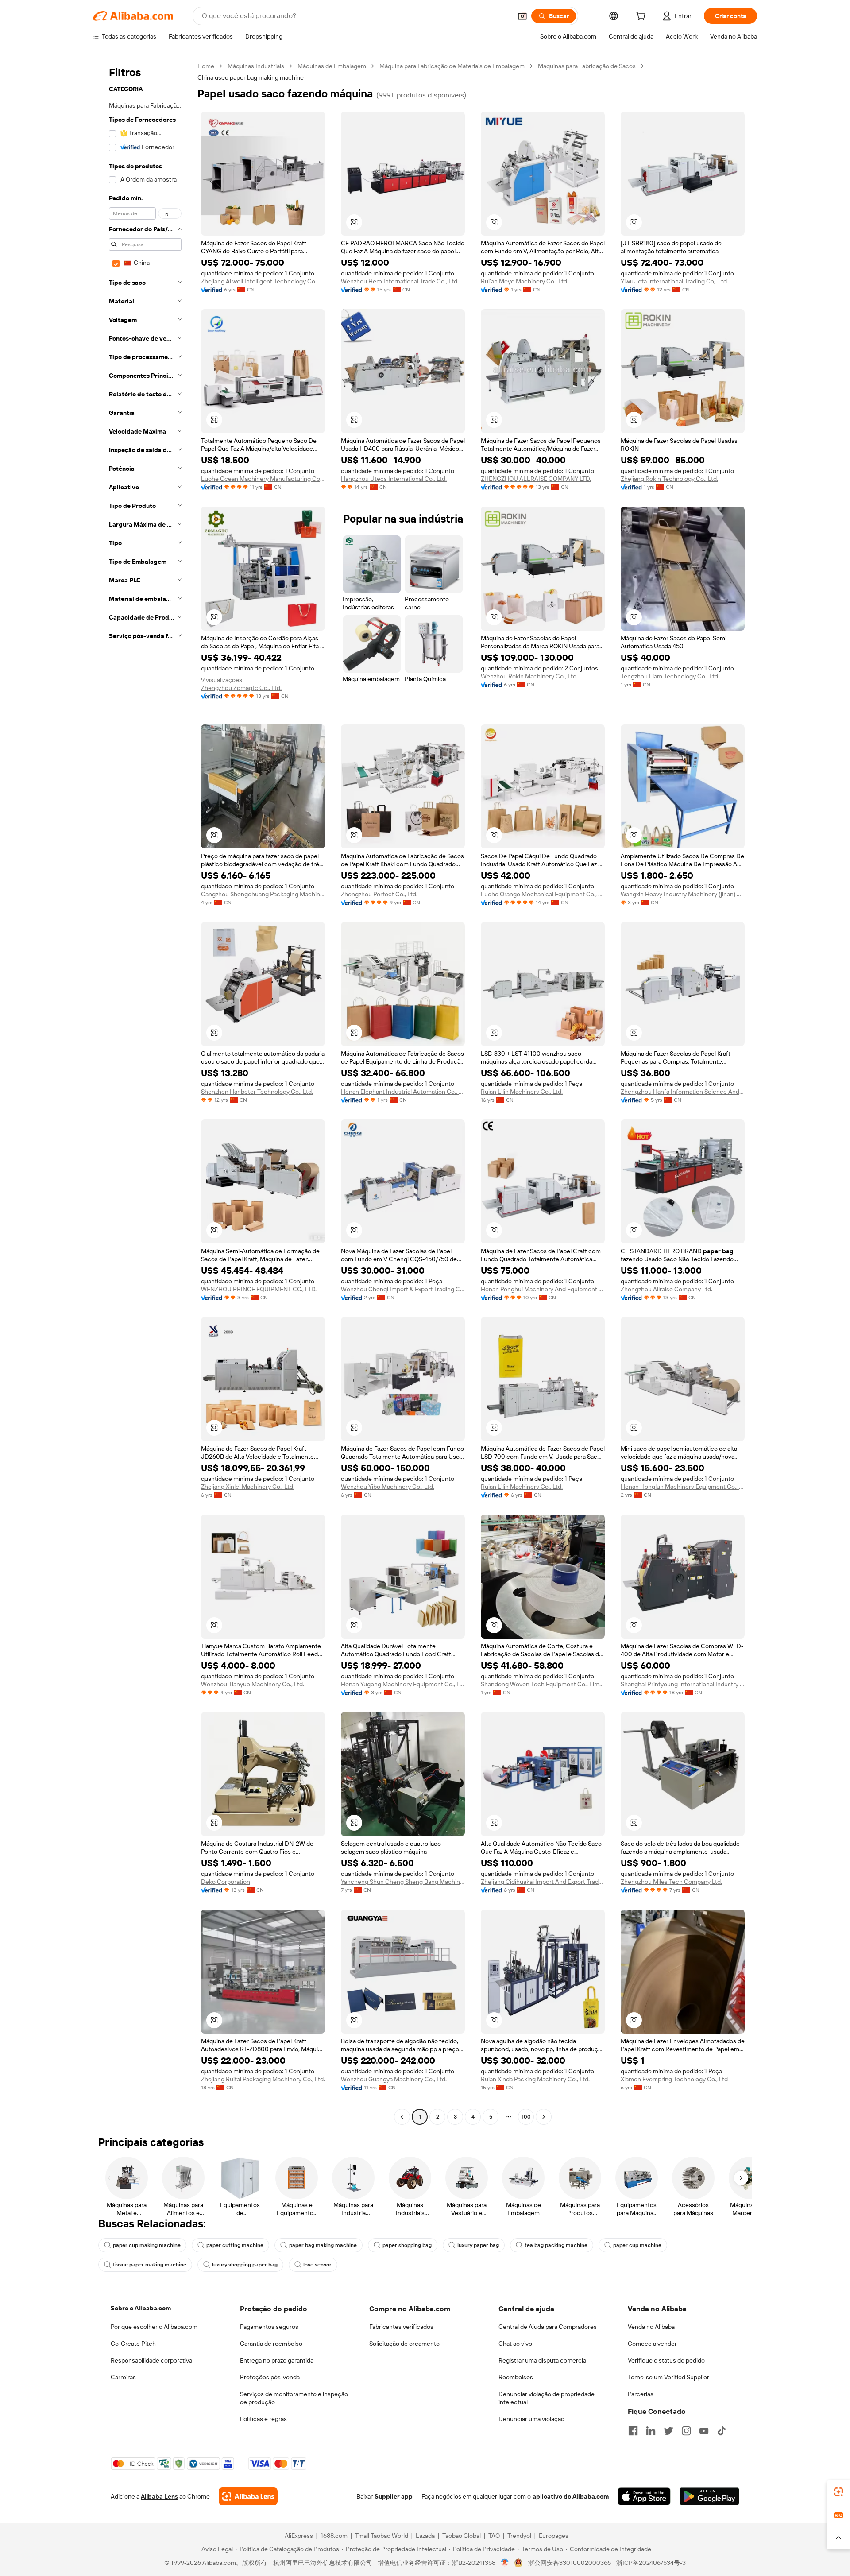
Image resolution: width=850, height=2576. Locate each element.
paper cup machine (637, 2245)
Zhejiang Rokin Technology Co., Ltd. (669, 479)
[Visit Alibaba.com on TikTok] (722, 2431)
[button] (522, 16)
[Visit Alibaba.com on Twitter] (668, 2431)
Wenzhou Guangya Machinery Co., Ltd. (394, 2079)
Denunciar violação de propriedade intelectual (547, 2398)
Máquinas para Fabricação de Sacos (587, 66)
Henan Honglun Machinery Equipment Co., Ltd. (683, 1487)
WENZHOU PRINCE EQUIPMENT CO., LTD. (259, 1289)
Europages (554, 2536)
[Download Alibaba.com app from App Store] (644, 2496)
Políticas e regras (263, 2419)
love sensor (317, 2265)
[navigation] (143, 1092)
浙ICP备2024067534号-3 (651, 2563)
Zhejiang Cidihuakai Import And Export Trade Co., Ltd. (543, 1882)
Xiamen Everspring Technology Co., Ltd (674, 2079)
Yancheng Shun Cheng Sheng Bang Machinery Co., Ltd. (403, 1882)
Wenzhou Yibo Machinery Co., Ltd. (388, 1487)
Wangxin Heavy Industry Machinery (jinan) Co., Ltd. (683, 894)
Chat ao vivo (515, 2344)
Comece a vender (652, 2344)
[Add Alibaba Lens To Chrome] (248, 2496)
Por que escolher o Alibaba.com (154, 2327)
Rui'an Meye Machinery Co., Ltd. (525, 281)
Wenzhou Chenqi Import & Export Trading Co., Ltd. (403, 1289)
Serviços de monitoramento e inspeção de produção (294, 2398)
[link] (838, 2492)
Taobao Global (462, 2536)
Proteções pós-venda (270, 2377)
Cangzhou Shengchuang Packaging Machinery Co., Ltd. (263, 894)
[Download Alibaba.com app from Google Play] (709, 2496)
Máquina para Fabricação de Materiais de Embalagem (452, 66)
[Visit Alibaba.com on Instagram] (686, 2431)
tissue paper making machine (150, 2265)
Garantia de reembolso (271, 2344)
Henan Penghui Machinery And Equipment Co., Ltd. (543, 1289)
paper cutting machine (235, 2245)
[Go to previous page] (402, 2117)
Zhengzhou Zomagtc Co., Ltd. (241, 688)
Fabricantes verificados (401, 2327)
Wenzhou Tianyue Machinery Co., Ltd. (253, 1684)
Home (206, 66)
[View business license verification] (505, 2563)
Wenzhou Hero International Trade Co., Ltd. (400, 281)
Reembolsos (516, 2377)
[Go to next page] (544, 2117)
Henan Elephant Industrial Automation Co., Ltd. (403, 1092)
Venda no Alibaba (651, 2327)
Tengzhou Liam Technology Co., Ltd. (670, 676)
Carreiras (123, 2377)
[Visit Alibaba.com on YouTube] (704, 2431)
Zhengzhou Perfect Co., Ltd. (379, 894)
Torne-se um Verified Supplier (668, 2377)
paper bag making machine (323, 2245)
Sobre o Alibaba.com (141, 2308)
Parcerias (641, 2394)
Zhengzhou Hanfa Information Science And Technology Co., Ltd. (683, 1092)
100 (526, 2117)
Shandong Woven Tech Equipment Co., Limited (543, 1684)
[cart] (642, 17)
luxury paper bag (478, 2245)
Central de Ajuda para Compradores (548, 2327)
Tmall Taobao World (382, 2536)
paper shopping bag (407, 2245)
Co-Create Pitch (133, 2344)
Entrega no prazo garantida (277, 2360)
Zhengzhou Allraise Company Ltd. (666, 1289)
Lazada (425, 2536)
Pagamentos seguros (269, 2327)
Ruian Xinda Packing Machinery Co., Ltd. (535, 2079)
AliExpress (299, 2536)
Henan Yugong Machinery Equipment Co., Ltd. (403, 1684)
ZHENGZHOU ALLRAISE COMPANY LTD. (536, 479)
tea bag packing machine (556, 2245)
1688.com (334, 2536)
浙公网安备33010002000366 (570, 2563)
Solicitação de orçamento (404, 2344)
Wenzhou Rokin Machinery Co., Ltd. (529, 676)
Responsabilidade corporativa (151, 2360)
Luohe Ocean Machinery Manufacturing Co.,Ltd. (263, 479)
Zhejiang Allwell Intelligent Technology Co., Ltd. (263, 281)
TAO (494, 2536)
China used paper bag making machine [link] (251, 77)
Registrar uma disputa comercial (543, 2360)
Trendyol (519, 2536)
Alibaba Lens (159, 2496)
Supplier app (394, 2496)
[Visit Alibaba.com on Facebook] (633, 2431)
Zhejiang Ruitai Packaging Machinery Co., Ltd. (263, 2079)
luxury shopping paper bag (245, 2265)
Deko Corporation (226, 1882)
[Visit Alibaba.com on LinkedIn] (651, 2431)
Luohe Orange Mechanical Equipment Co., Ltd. (543, 894)
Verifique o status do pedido (666, 2360)
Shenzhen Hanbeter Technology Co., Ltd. (257, 1092)
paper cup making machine (147, 2245)
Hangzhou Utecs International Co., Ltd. (394, 479)
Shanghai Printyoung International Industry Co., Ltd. (683, 1684)
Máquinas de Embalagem (332, 66)
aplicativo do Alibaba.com (571, 2496)
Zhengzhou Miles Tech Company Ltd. (671, 1882)
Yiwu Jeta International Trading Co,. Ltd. (674, 281)
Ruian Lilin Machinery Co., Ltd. (522, 1092)
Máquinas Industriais (256, 66)
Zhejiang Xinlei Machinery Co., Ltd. (248, 1487)
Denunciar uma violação (531, 2419)
